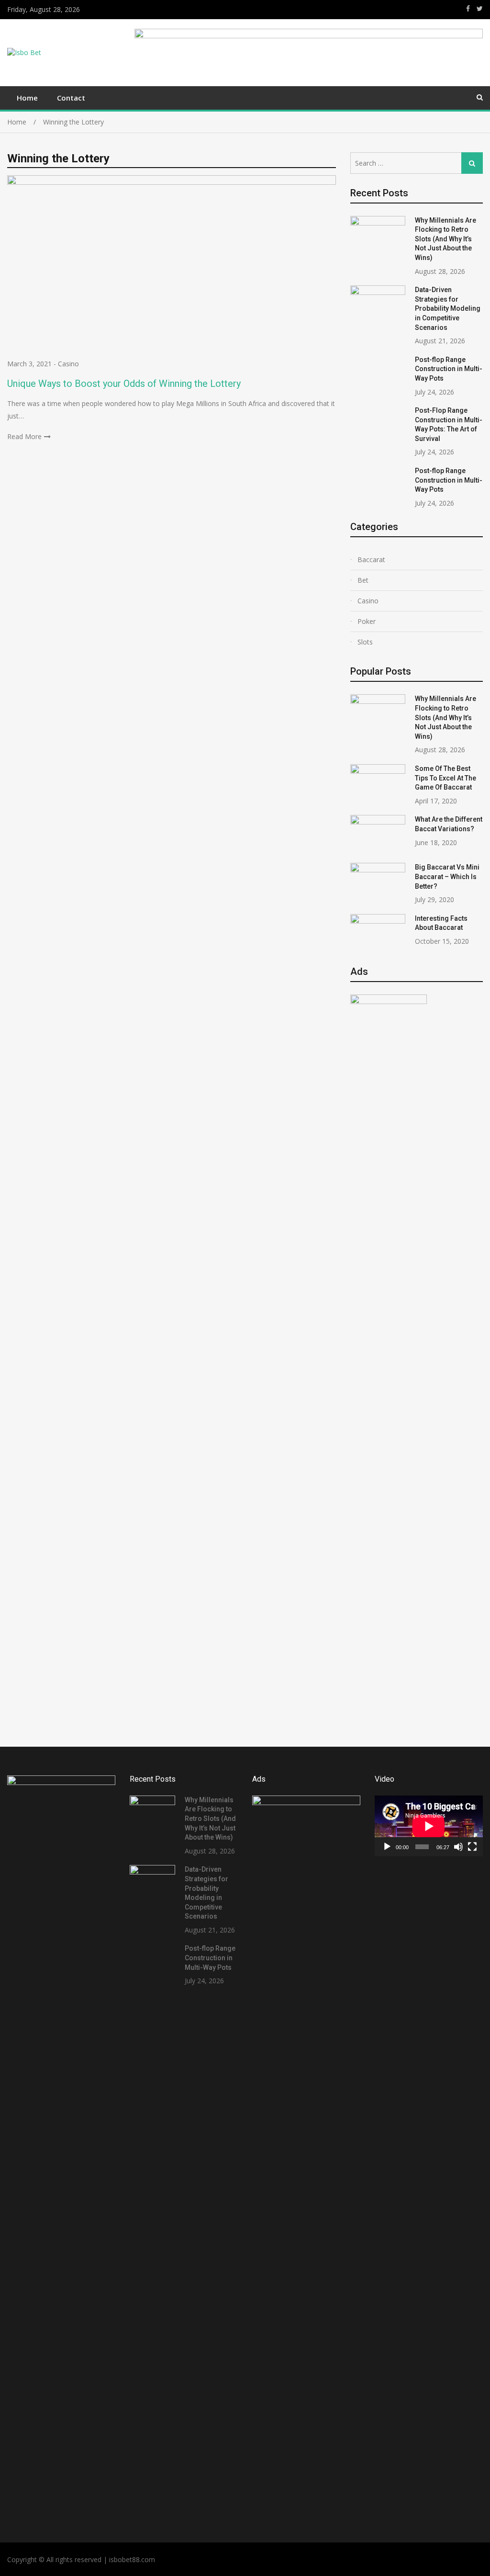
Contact (71, 98)
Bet (363, 580)
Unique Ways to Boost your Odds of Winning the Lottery (124, 384)
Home (27, 98)
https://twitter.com (480, 9)
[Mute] (458, 1847)
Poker (367, 621)
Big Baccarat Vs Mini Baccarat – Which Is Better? (447, 876)
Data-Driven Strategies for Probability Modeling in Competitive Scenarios (448, 308)
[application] (429, 1826)
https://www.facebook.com (468, 9)
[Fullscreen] (472, 1847)
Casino (68, 364)
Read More (24, 436)
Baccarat (371, 559)
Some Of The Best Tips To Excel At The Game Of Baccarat (445, 778)
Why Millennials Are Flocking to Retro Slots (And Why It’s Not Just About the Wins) (445, 239)
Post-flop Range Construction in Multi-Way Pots (449, 369)
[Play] (387, 1847)
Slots (365, 642)
